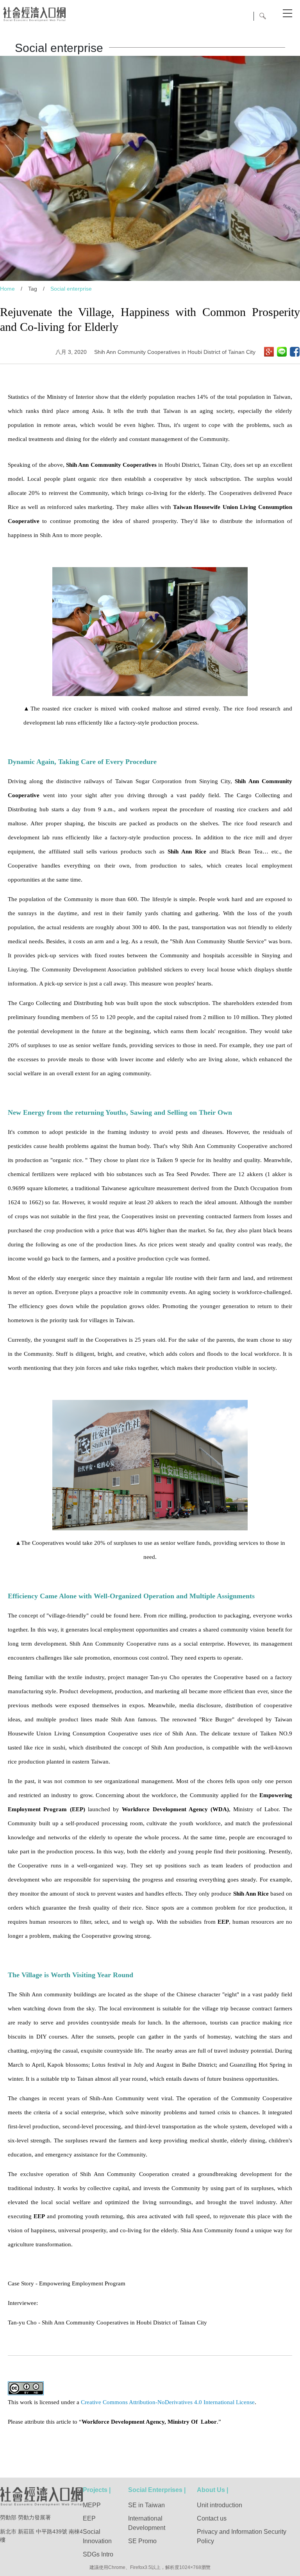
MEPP (92, 2505)
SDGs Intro (98, 2554)
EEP (89, 2518)
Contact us (212, 2518)
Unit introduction (220, 2505)
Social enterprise (71, 289)
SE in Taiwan (146, 2505)
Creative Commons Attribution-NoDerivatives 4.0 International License (168, 2402)
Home (7, 289)
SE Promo (142, 2541)
